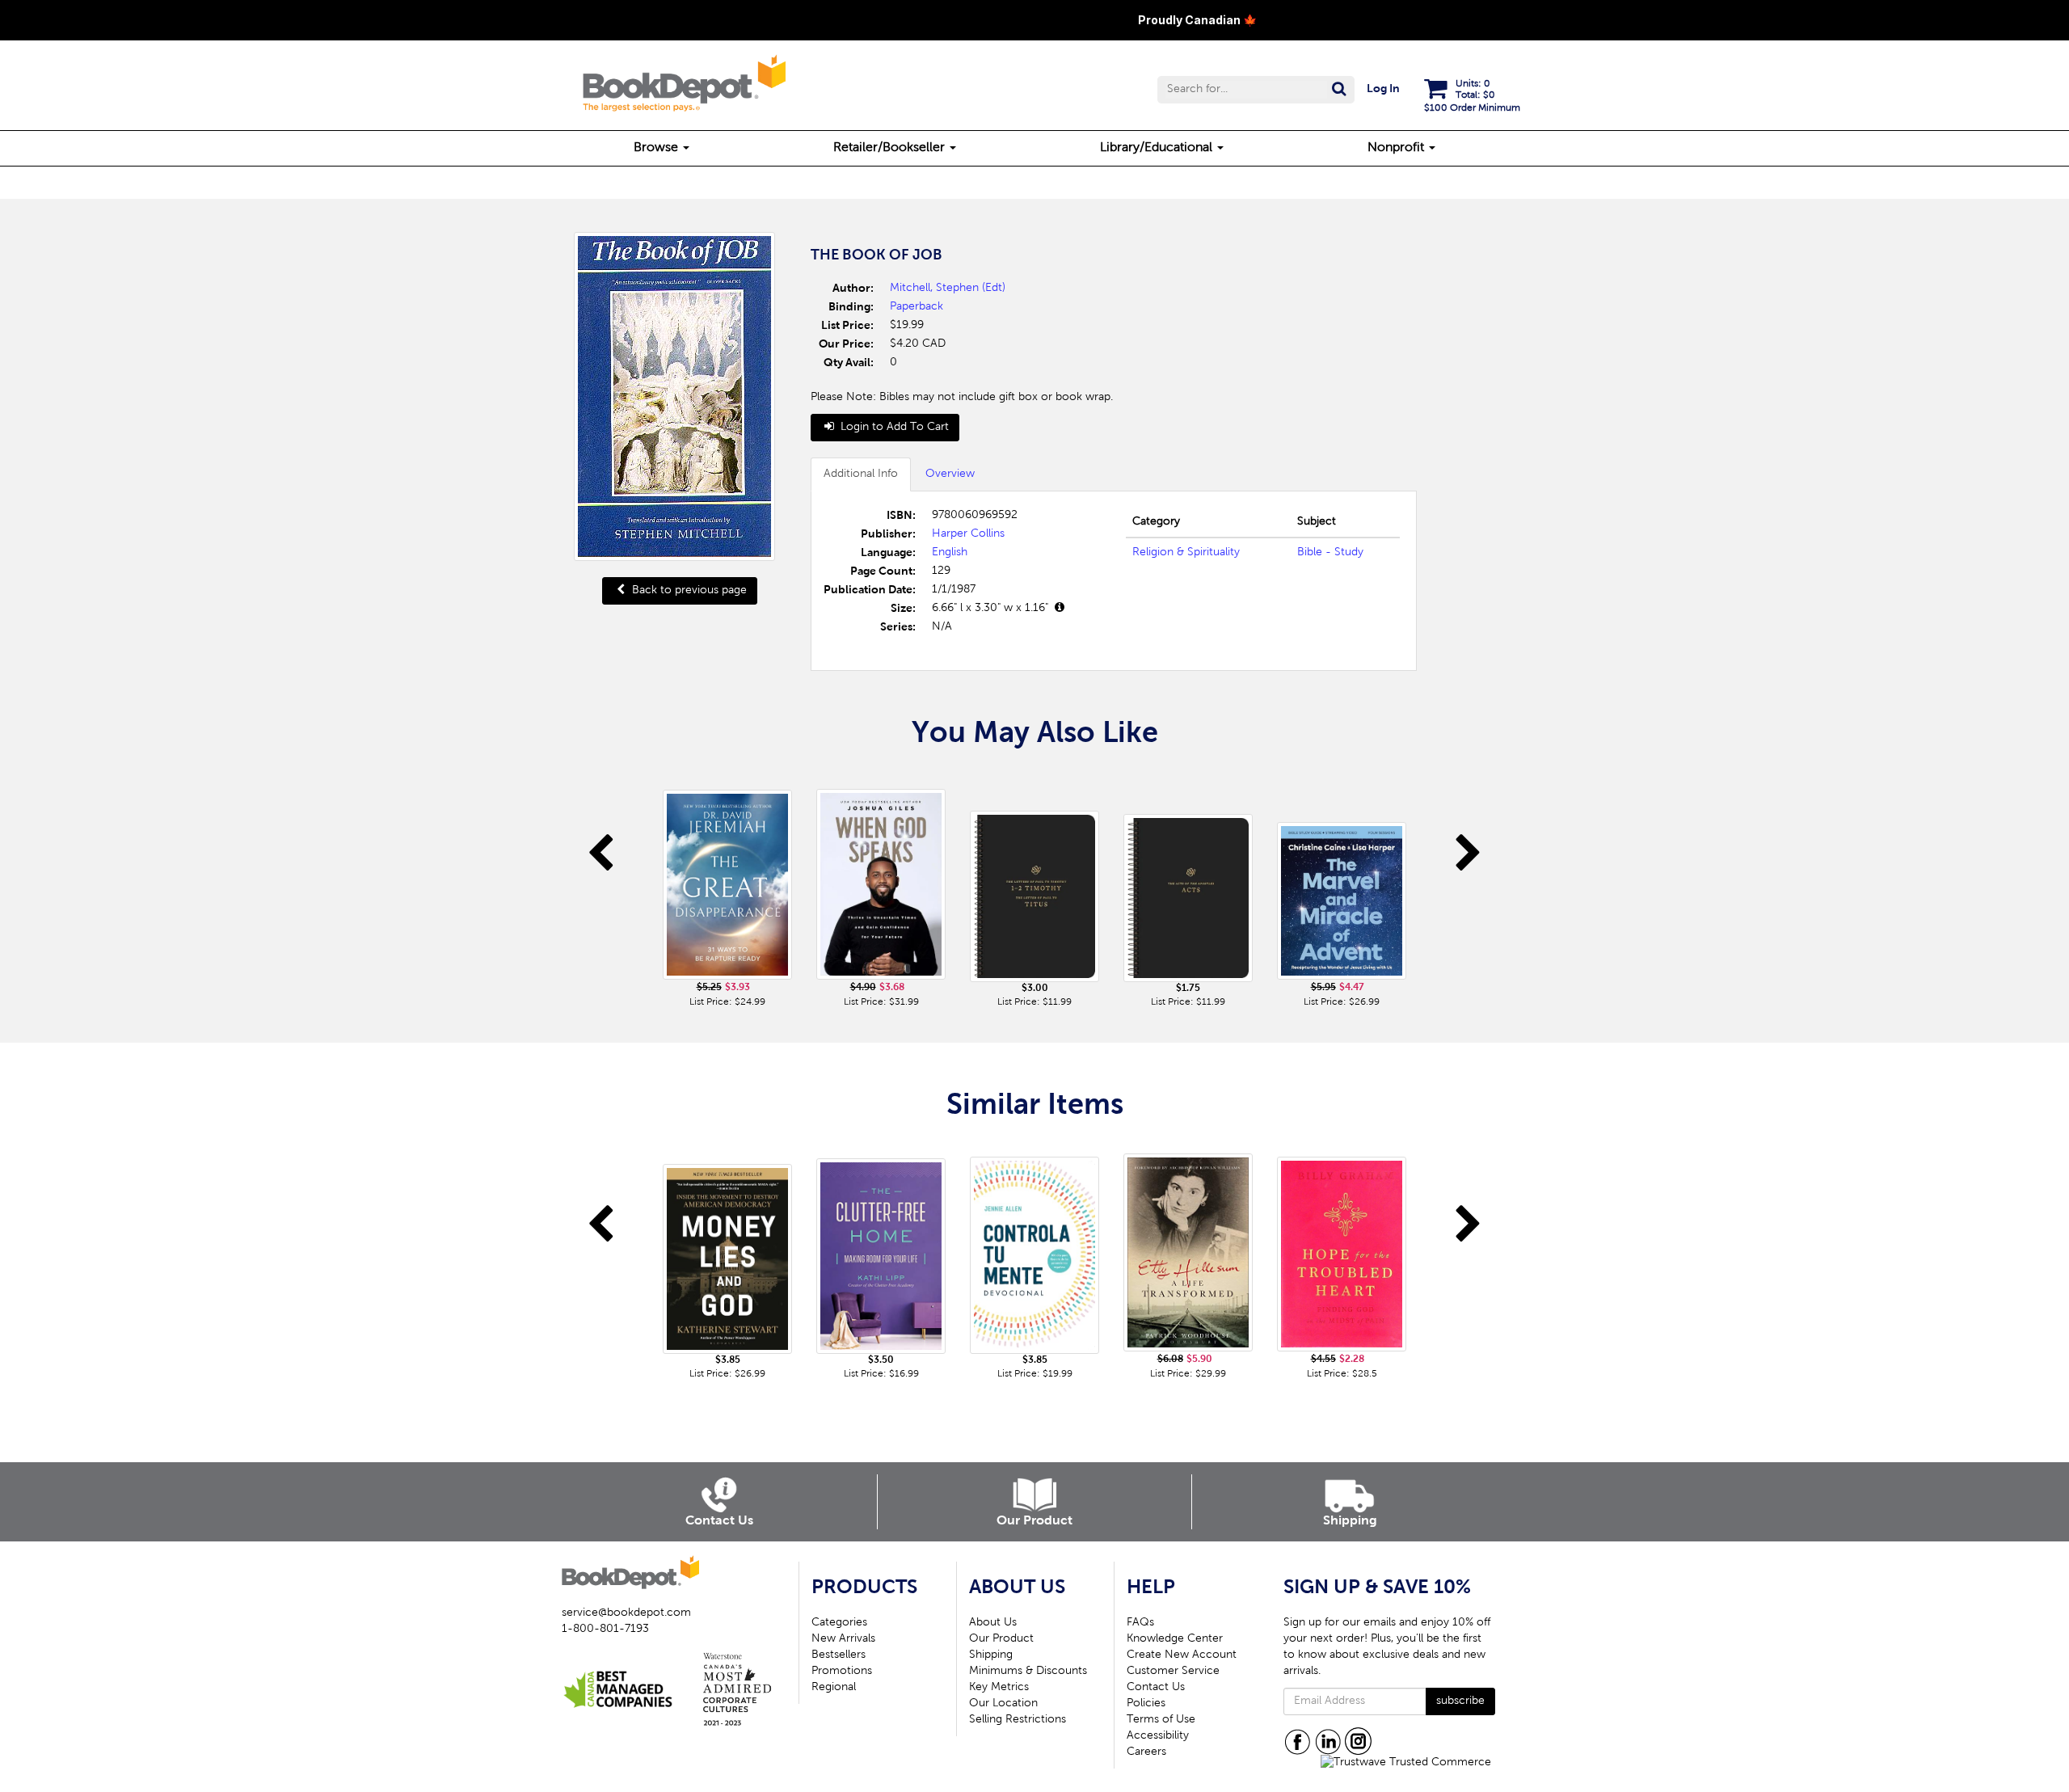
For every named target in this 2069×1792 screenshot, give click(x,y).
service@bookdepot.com (626, 1613)
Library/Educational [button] (1158, 148)
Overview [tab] (950, 474)
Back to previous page (688, 591)
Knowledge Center (1175, 1639)
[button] (1256, 90)
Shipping (991, 1655)
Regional (834, 1688)
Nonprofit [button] (1397, 148)
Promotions (842, 1672)
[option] (727, 889)
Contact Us (1156, 1688)
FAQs (1140, 1623)
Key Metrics (999, 1688)
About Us (993, 1623)
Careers (1146, 1752)
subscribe (1460, 1701)
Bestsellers (839, 1655)
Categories (839, 1623)
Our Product (1001, 1639)
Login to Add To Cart (893, 428)
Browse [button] (657, 148)
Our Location (1003, 1704)
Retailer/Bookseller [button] (891, 148)
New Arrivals (843, 1639)
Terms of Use (1161, 1720)
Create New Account (1182, 1655)
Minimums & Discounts (1028, 1672)
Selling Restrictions (1018, 1720)
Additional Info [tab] (861, 474)
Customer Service (1173, 1672)
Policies (1146, 1704)
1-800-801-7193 (605, 1630)
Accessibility (1158, 1736)
